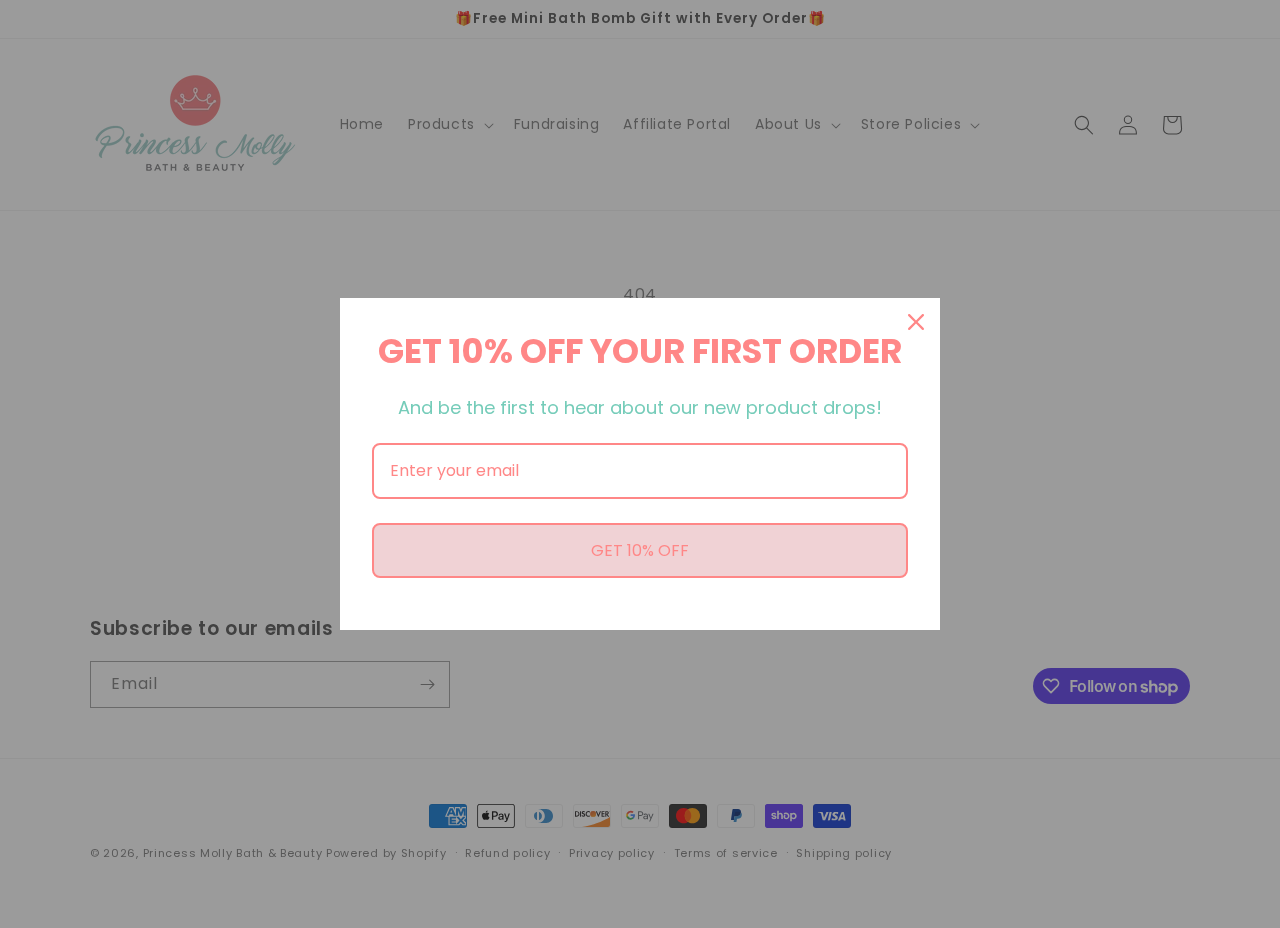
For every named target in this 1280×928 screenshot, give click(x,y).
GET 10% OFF (640, 550)
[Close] (916, 322)
